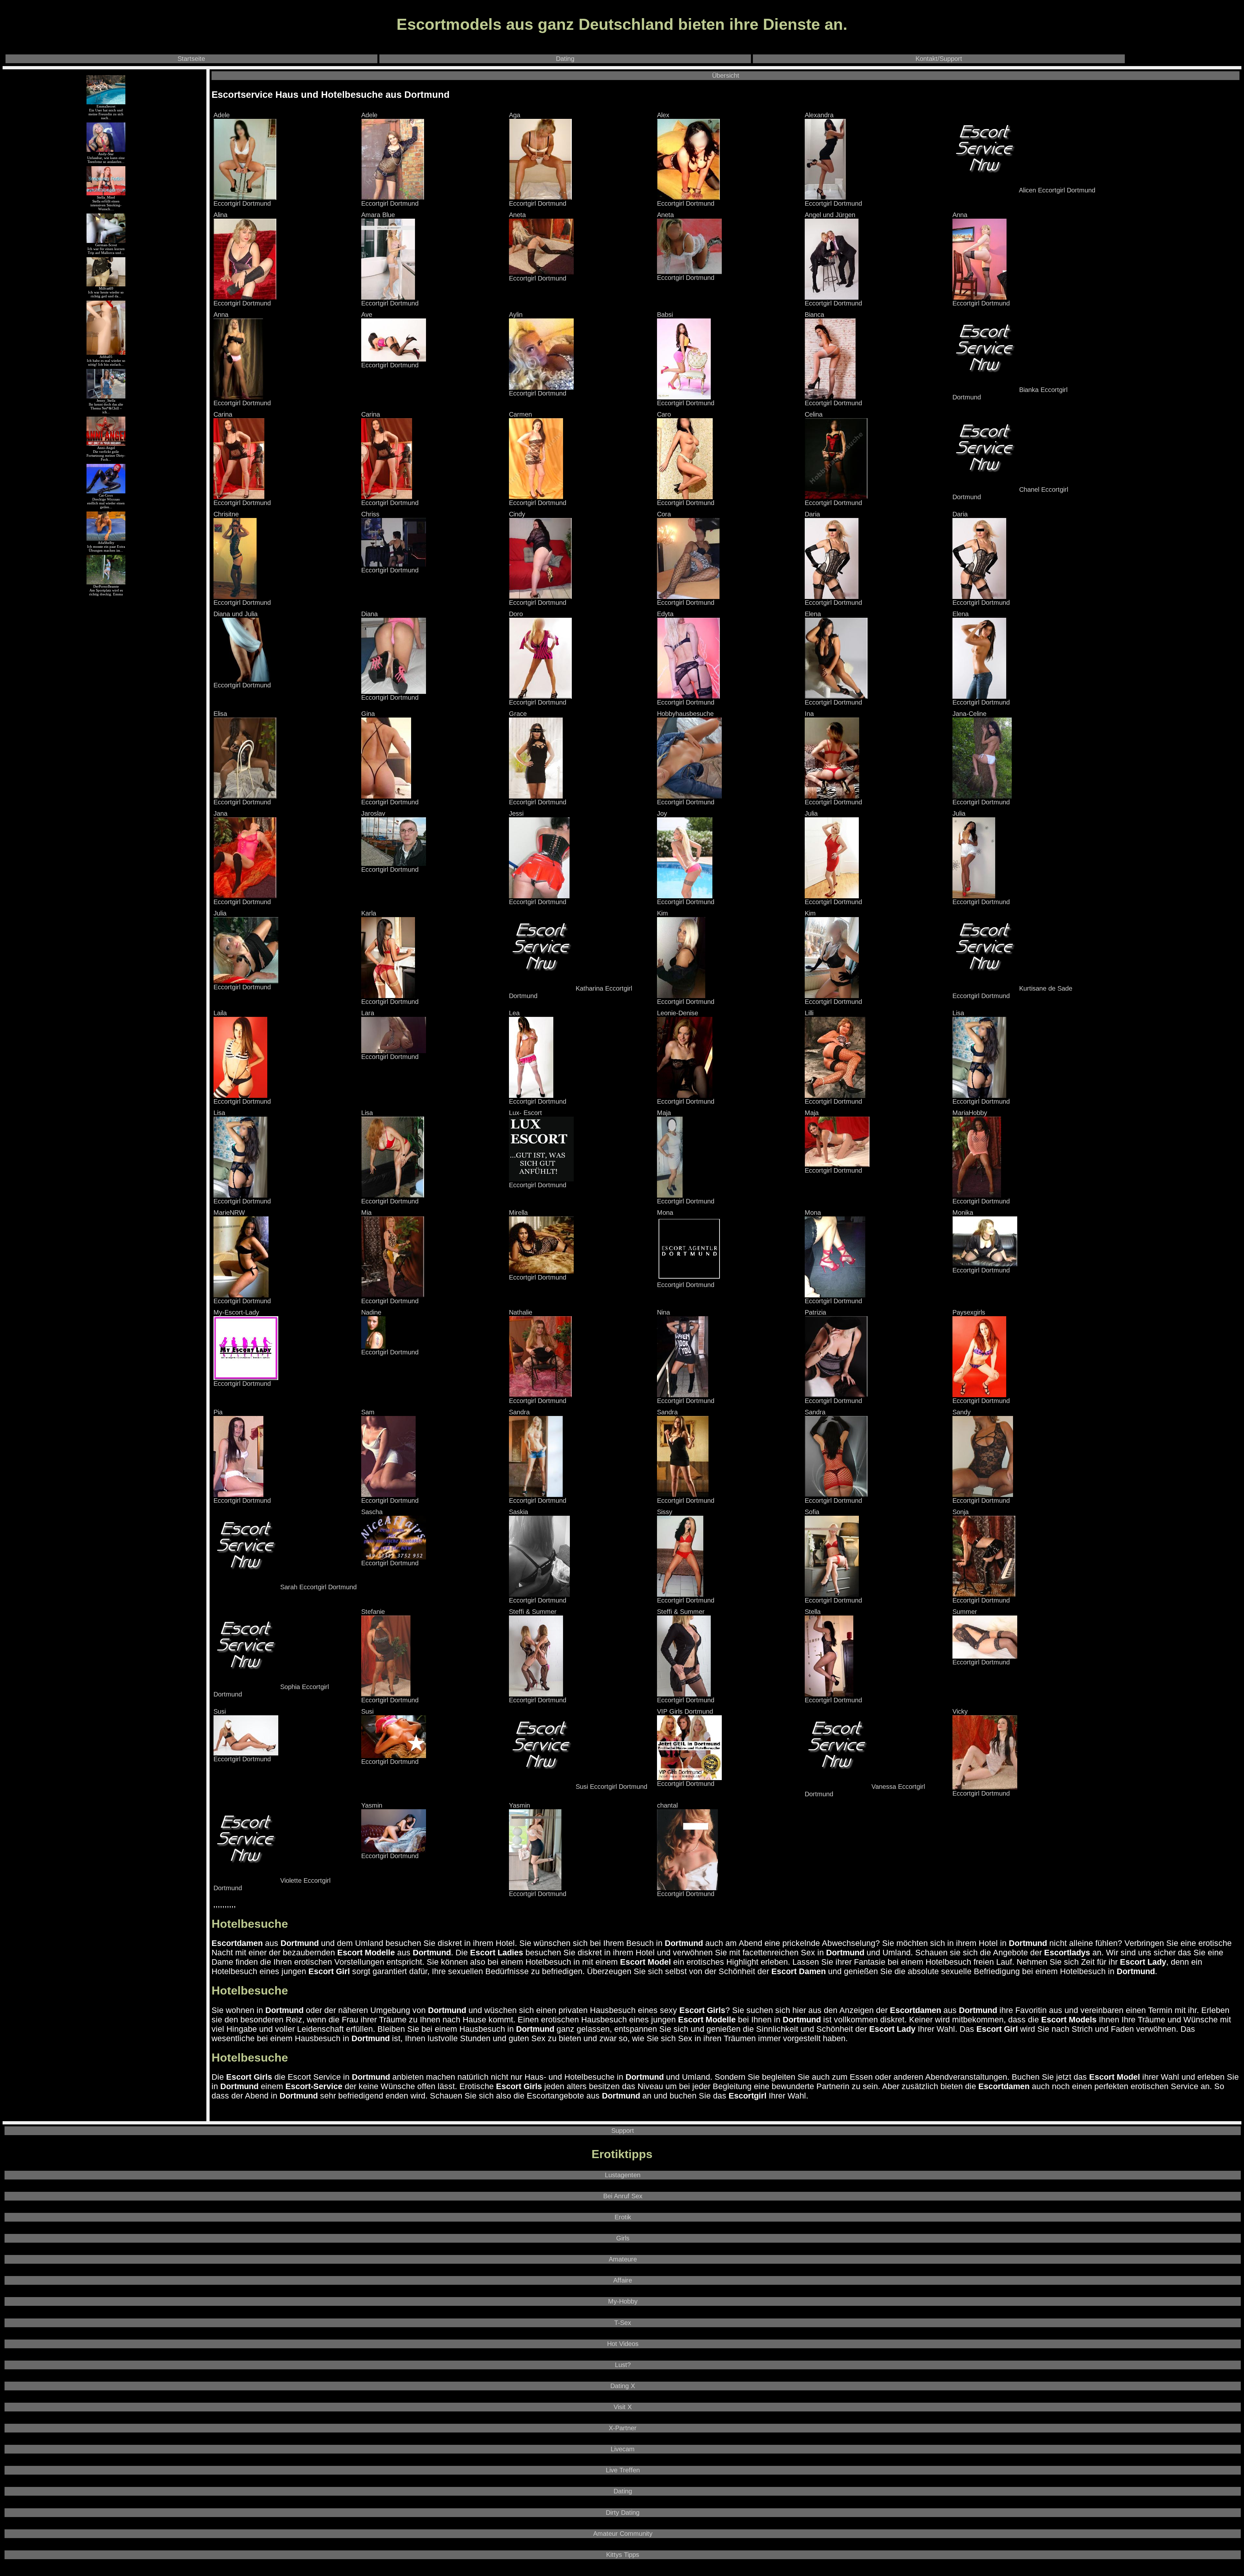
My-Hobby (623, 2301)
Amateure (623, 2259)
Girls (623, 2238)
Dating (565, 59)
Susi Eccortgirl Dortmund (610, 1787)
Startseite (191, 59)
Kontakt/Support (939, 59)
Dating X (623, 2386)
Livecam (623, 2449)
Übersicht (726, 75)
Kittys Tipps (623, 2555)
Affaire (623, 2280)
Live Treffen (623, 2470)
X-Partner (623, 2428)
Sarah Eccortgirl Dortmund (317, 1587)
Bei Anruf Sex (623, 2196)
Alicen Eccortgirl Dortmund (1056, 190)
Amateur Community (623, 2534)
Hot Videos (623, 2344)
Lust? (623, 2365)
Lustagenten (623, 2175)
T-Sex (623, 2323)
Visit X (623, 2407)
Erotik (623, 2217)
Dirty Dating (623, 2513)
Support (623, 2131)
